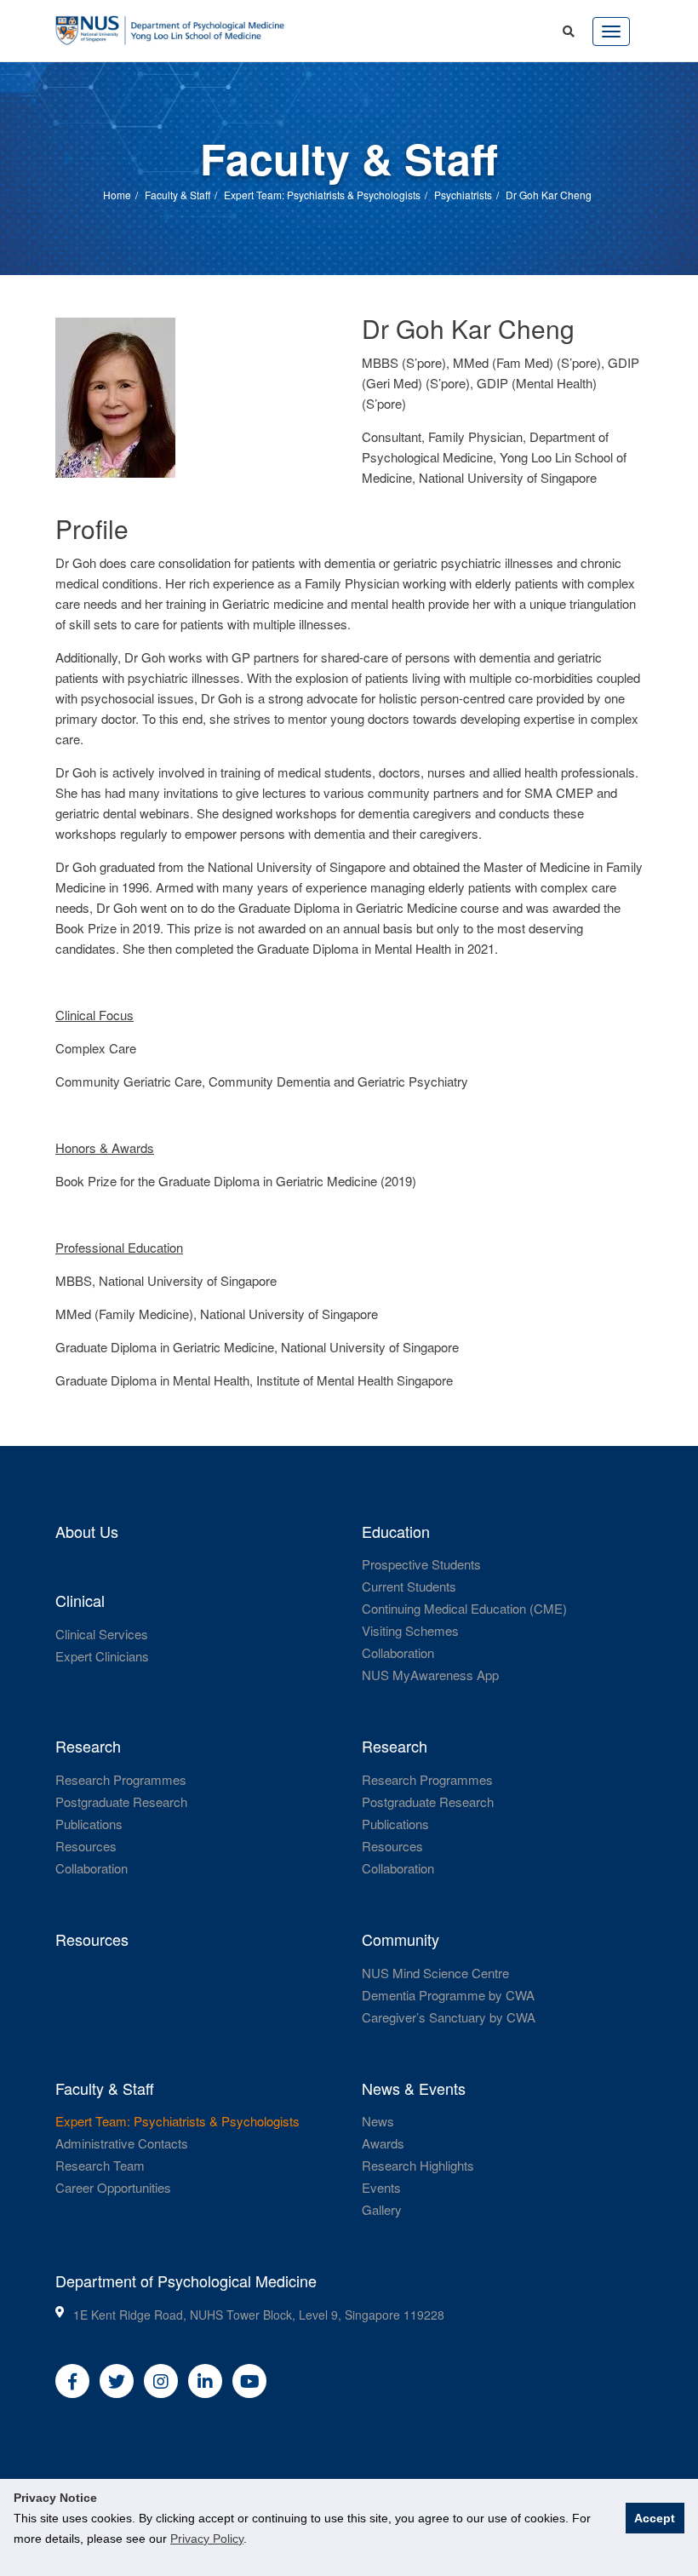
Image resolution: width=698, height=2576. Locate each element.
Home (117, 194)
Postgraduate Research (121, 1801)
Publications (89, 1824)
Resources (86, 1846)
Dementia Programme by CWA (448, 1995)
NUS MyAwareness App (430, 1675)
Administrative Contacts (122, 2143)
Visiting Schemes (410, 1630)
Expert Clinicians (102, 1656)
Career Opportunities (113, 2187)
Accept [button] (655, 2518)
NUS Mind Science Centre (435, 1973)
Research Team (100, 2165)
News (378, 2121)
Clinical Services (102, 1634)
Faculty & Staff (177, 194)
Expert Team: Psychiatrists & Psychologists (322, 194)
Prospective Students (421, 1564)
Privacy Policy (207, 2539)
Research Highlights (418, 2165)
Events (381, 2187)
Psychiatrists (463, 194)
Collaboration (398, 1652)
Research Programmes (121, 1779)
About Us (87, 1531)
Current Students (409, 1586)
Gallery (382, 2209)
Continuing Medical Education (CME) (464, 1608)
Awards (383, 2143)
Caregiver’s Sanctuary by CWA (449, 2017)
